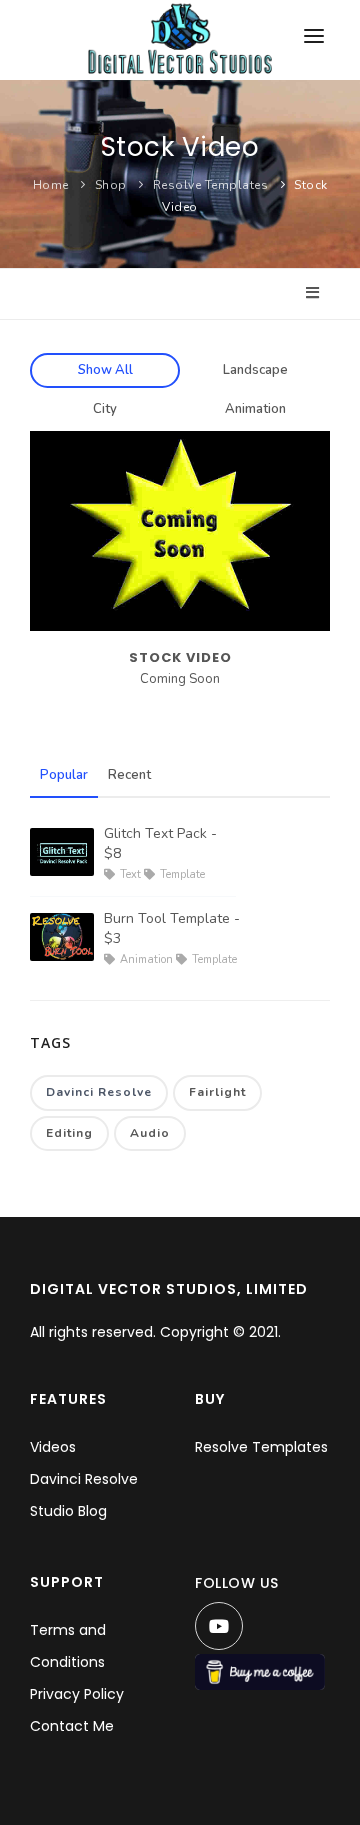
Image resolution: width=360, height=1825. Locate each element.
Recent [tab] (129, 775)
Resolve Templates (211, 185)
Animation (255, 409)
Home (51, 185)
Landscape (255, 370)
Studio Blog (68, 1511)
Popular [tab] (64, 775)
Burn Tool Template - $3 (172, 928)
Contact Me (72, 1726)
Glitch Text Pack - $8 (160, 843)
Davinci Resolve (99, 1092)
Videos (53, 1447)
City (105, 409)
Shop (111, 185)
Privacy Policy (77, 1694)
